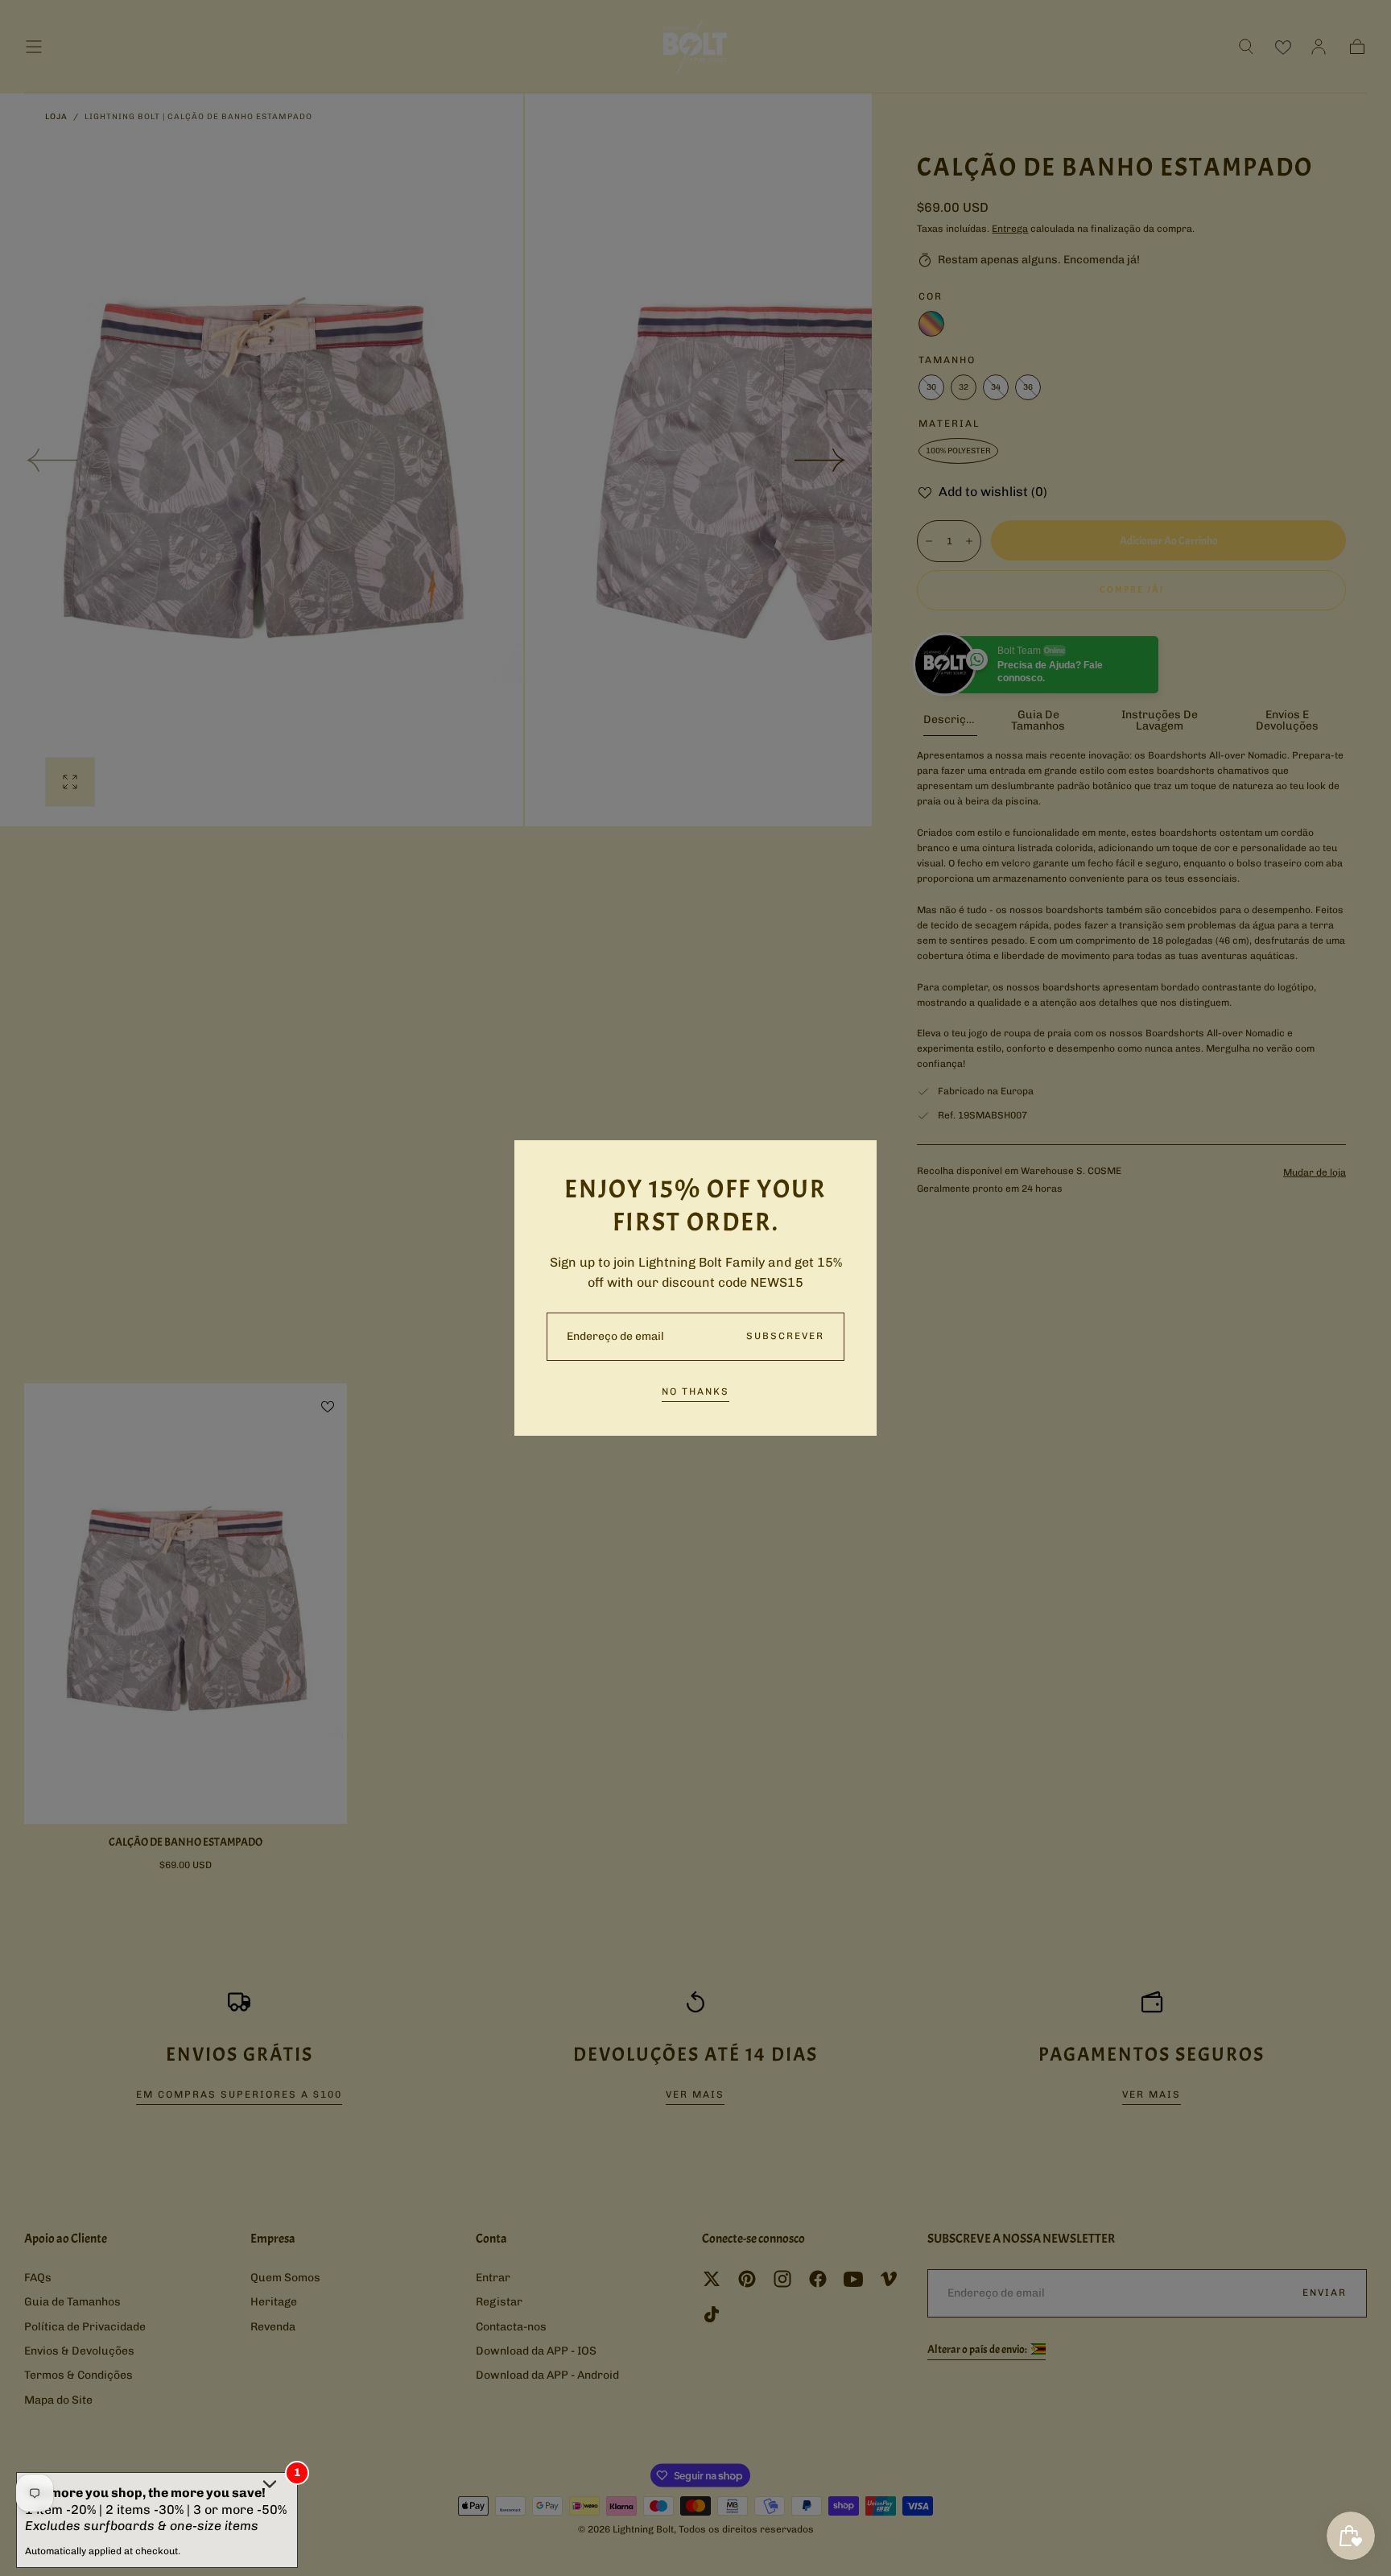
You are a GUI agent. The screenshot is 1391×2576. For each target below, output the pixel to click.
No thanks (695, 1391)
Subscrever (785, 1336)
